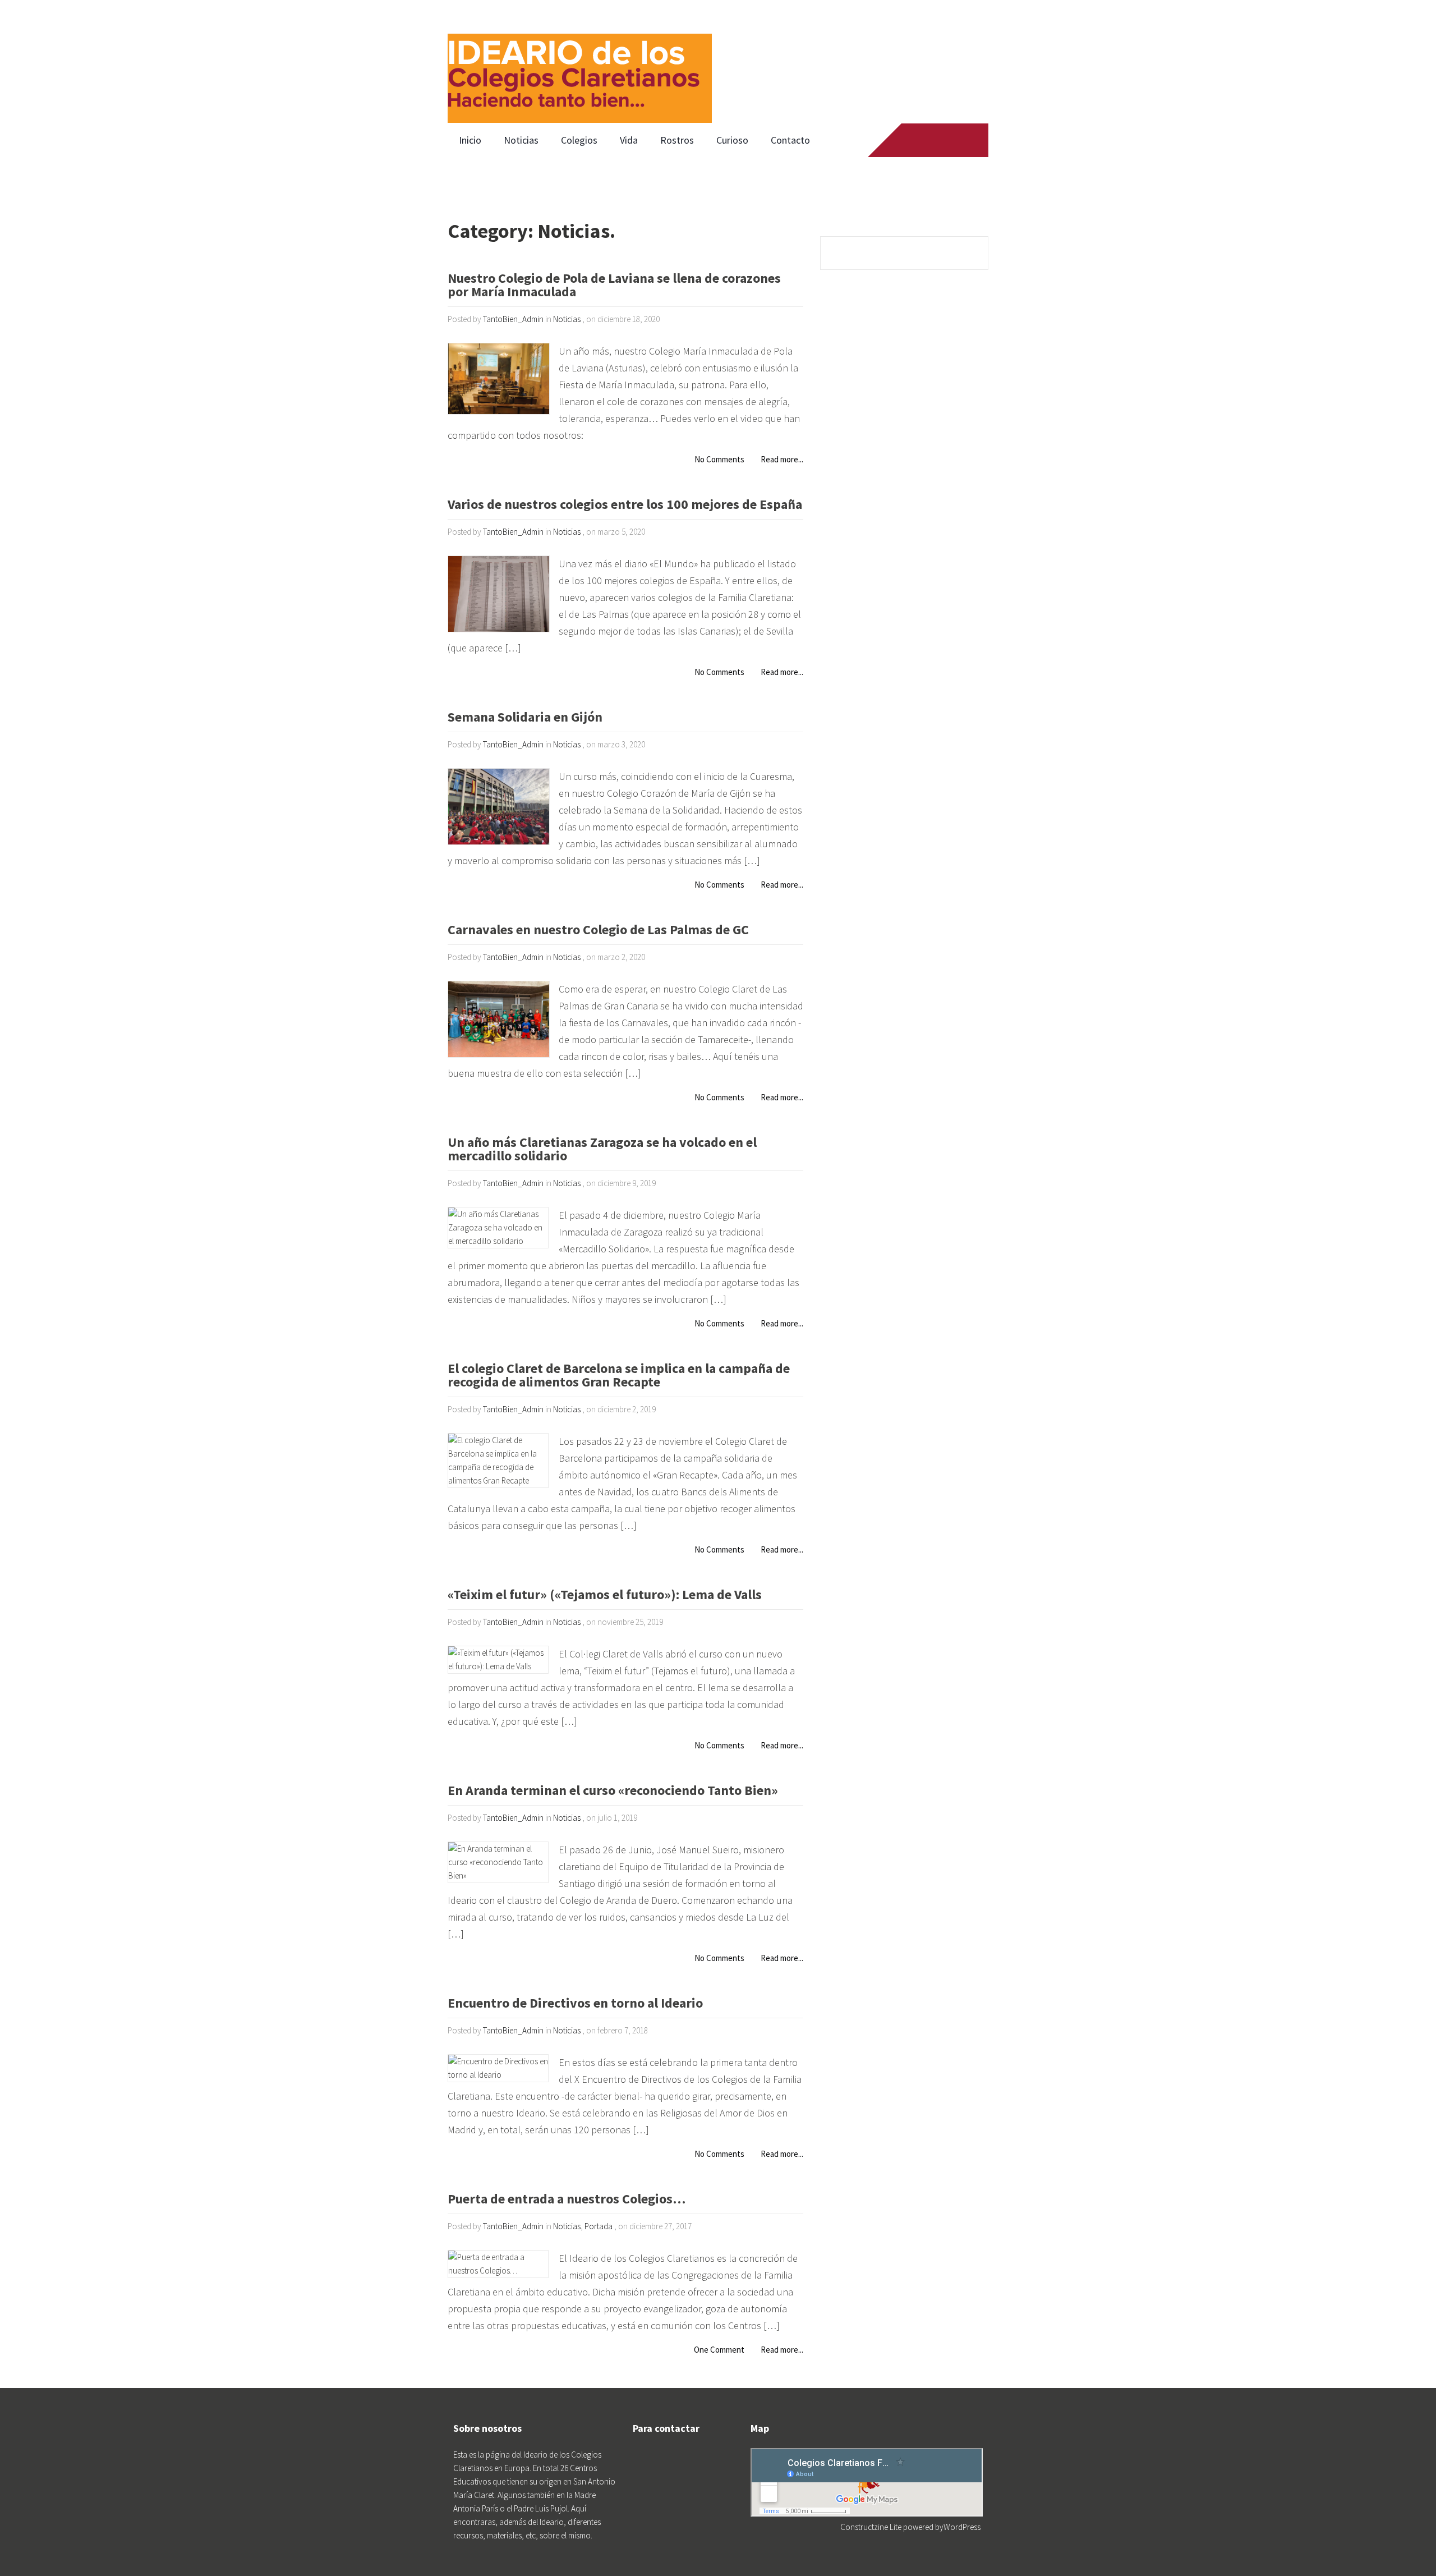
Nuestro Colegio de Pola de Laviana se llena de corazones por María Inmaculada (614, 286)
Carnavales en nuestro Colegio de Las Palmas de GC (598, 931)
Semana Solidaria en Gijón (525, 718)
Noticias (521, 140)
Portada (599, 2226)
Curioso (732, 140)
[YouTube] (951, 140)
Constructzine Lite (872, 2527)
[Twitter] (929, 140)
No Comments (719, 459)
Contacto (790, 140)
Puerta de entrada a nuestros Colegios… (567, 2200)
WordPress (962, 2527)
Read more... (782, 459)
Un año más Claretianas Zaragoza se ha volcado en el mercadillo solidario (602, 1150)
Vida (629, 140)
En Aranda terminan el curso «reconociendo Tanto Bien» (613, 1791)
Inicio (470, 140)
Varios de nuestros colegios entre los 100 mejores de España (625, 505)
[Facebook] (908, 140)
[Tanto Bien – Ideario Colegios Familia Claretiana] (580, 62)
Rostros (677, 140)
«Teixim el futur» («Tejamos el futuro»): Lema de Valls (605, 1595)
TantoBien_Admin (513, 319)
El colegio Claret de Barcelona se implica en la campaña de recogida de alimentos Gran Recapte (619, 1376)
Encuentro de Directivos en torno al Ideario (575, 2004)
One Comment (719, 2350)
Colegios (579, 140)
